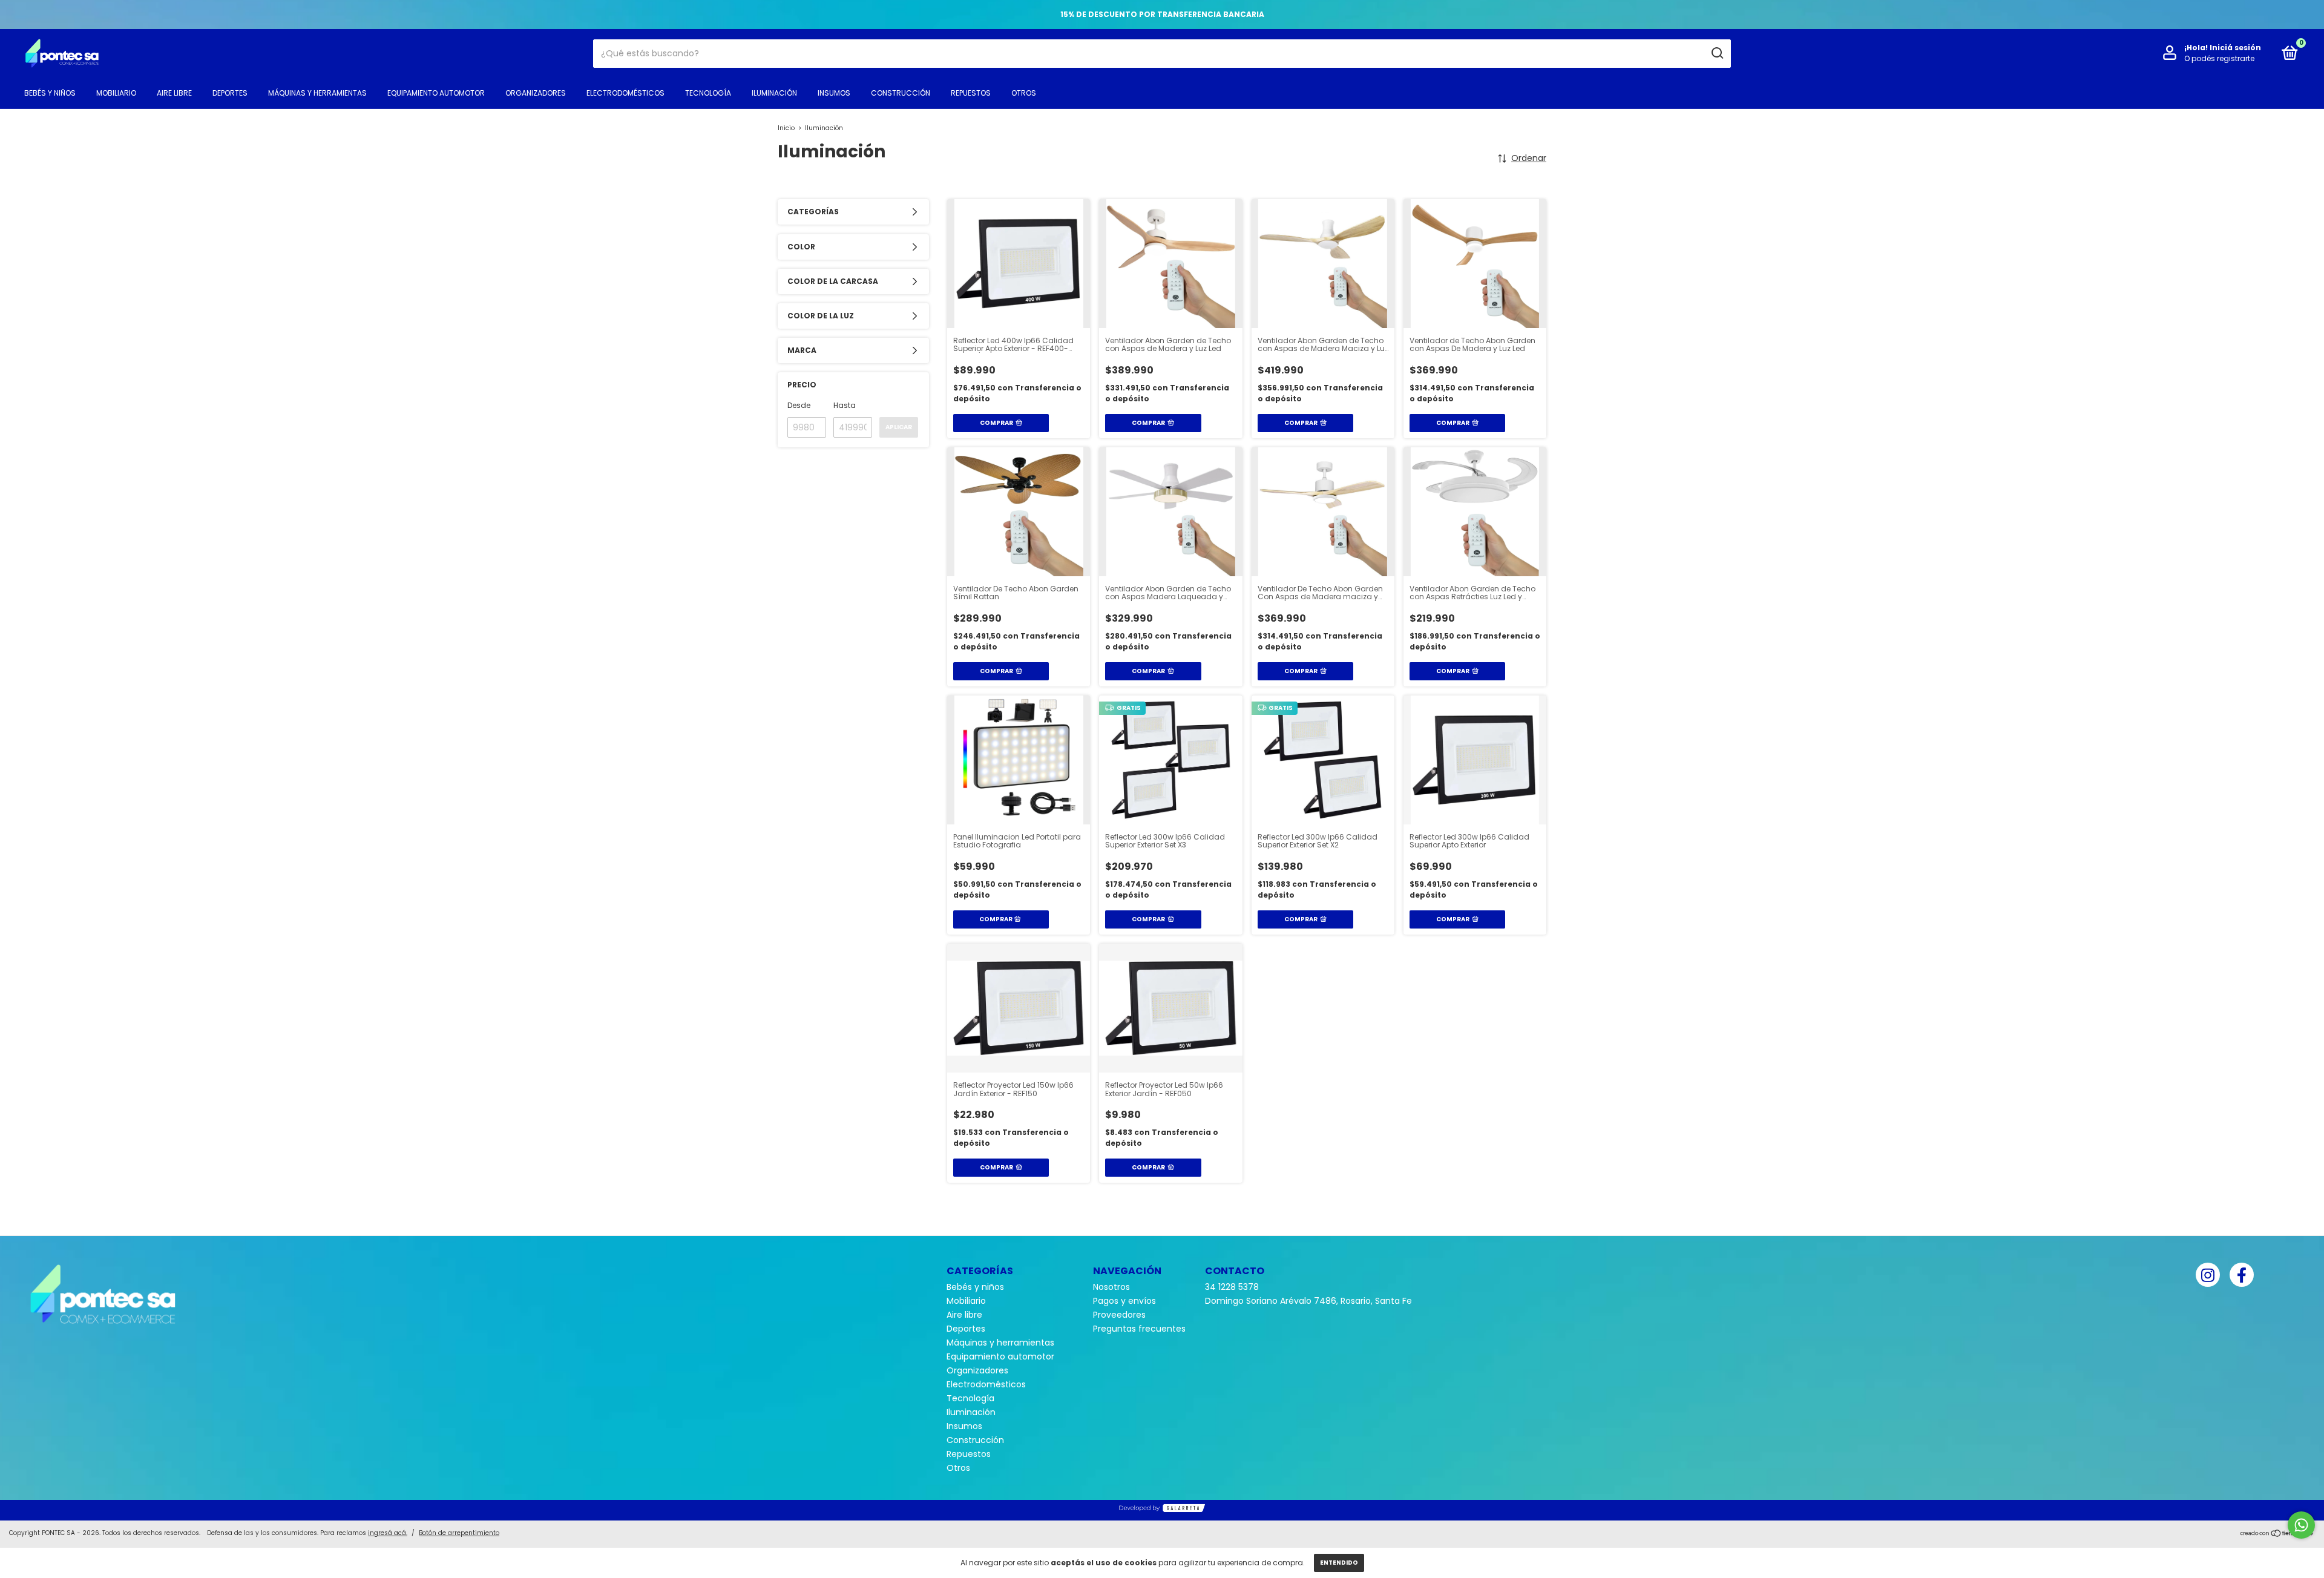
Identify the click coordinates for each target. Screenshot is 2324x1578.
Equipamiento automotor (436, 93)
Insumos (834, 93)
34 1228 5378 (1232, 1287)
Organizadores (536, 93)
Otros (1024, 93)
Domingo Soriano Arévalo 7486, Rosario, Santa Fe (1308, 1301)
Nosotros (1111, 1287)
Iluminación (774, 93)
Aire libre (174, 93)
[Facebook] (2242, 1275)
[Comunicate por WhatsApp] (2301, 1525)
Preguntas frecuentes (1139, 1329)
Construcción (901, 93)
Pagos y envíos (1124, 1301)
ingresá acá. (388, 1533)
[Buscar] (1717, 53)
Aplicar (899, 427)
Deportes (230, 93)
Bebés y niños (50, 93)
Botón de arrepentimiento (459, 1533)
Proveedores (1119, 1315)
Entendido (1339, 1563)
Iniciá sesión (2235, 48)
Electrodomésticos (625, 93)
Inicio (786, 128)
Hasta (845, 405)
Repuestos (971, 93)
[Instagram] (2208, 1275)
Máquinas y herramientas (317, 93)
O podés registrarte (2219, 58)
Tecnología (708, 93)
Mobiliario (116, 93)
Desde (799, 405)
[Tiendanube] (2277, 1534)
